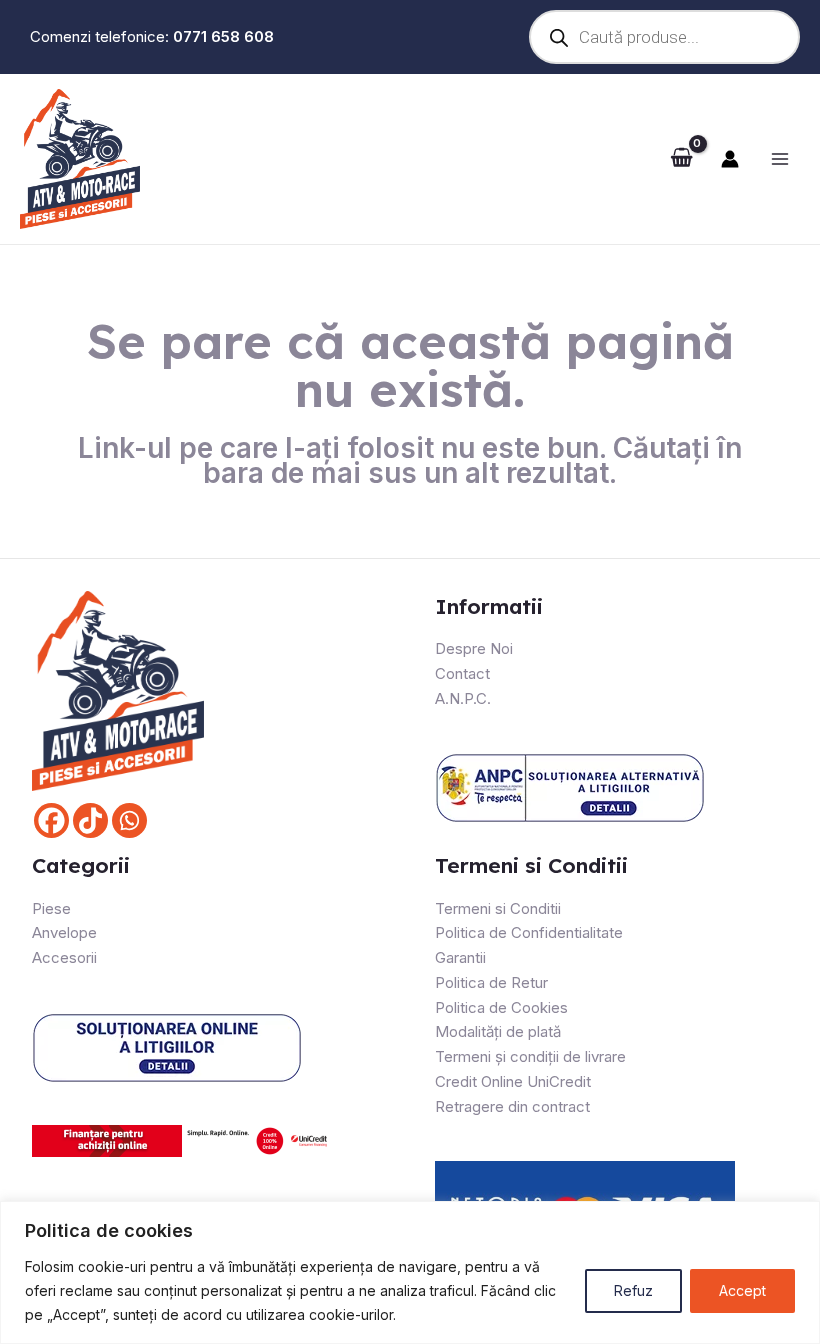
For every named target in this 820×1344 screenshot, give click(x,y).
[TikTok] (90, 820)
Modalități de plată (498, 1031)
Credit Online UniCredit (513, 1081)
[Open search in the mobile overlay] (659, 37)
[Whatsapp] (129, 820)
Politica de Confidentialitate (529, 932)
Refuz (633, 1290)
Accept (742, 1290)
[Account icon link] (730, 159)
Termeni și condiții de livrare (530, 1056)
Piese (51, 908)
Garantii (460, 957)
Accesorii (64, 957)
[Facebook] (51, 820)
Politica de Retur (491, 982)
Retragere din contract (512, 1106)
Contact (462, 673)
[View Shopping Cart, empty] (681, 159)
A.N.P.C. (463, 698)
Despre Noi (474, 648)
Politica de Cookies (501, 1007)
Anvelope (64, 932)
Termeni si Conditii (498, 908)
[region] (410, 1272)
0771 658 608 (223, 36)
